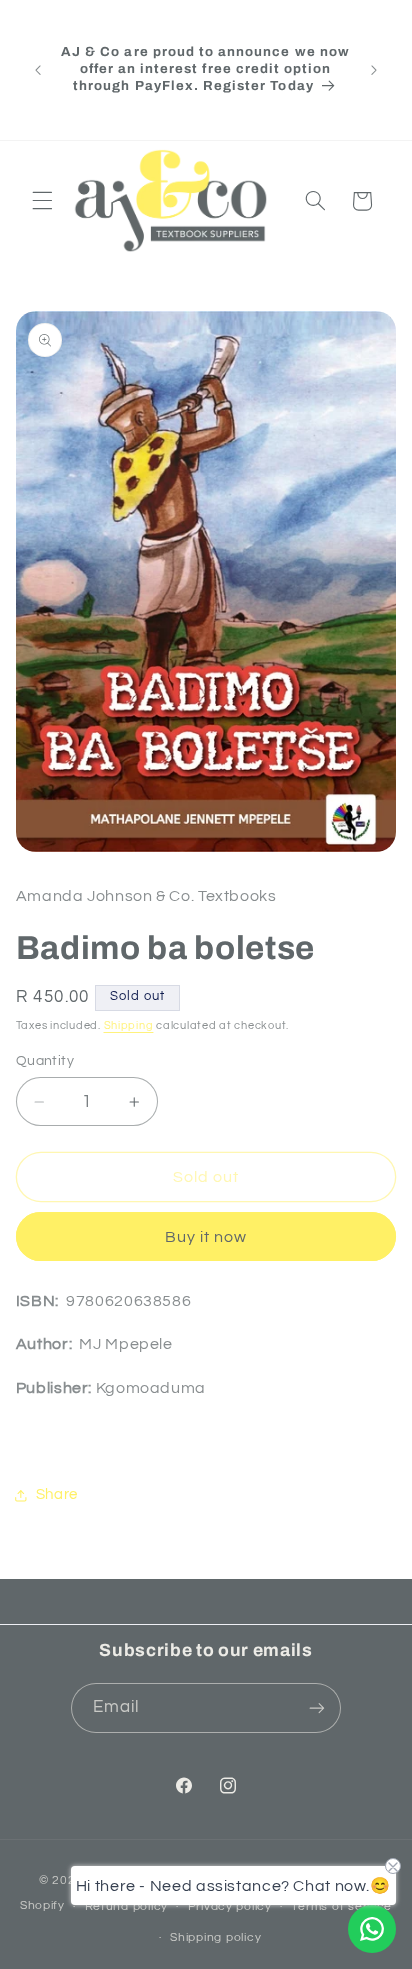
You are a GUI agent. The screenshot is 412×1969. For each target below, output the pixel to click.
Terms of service (341, 1906)
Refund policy (127, 1906)
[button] (42, 201)
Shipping (129, 1025)
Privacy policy (230, 1906)
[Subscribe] (317, 1707)
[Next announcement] (374, 70)
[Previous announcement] (38, 70)
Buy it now (206, 1237)
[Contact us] (372, 1929)
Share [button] (57, 1494)
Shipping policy (215, 1937)
